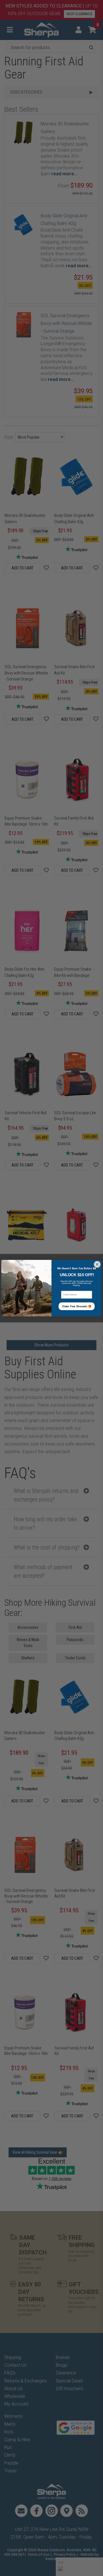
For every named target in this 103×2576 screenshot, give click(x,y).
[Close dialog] (97, 1264)
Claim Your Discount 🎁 (77, 1306)
